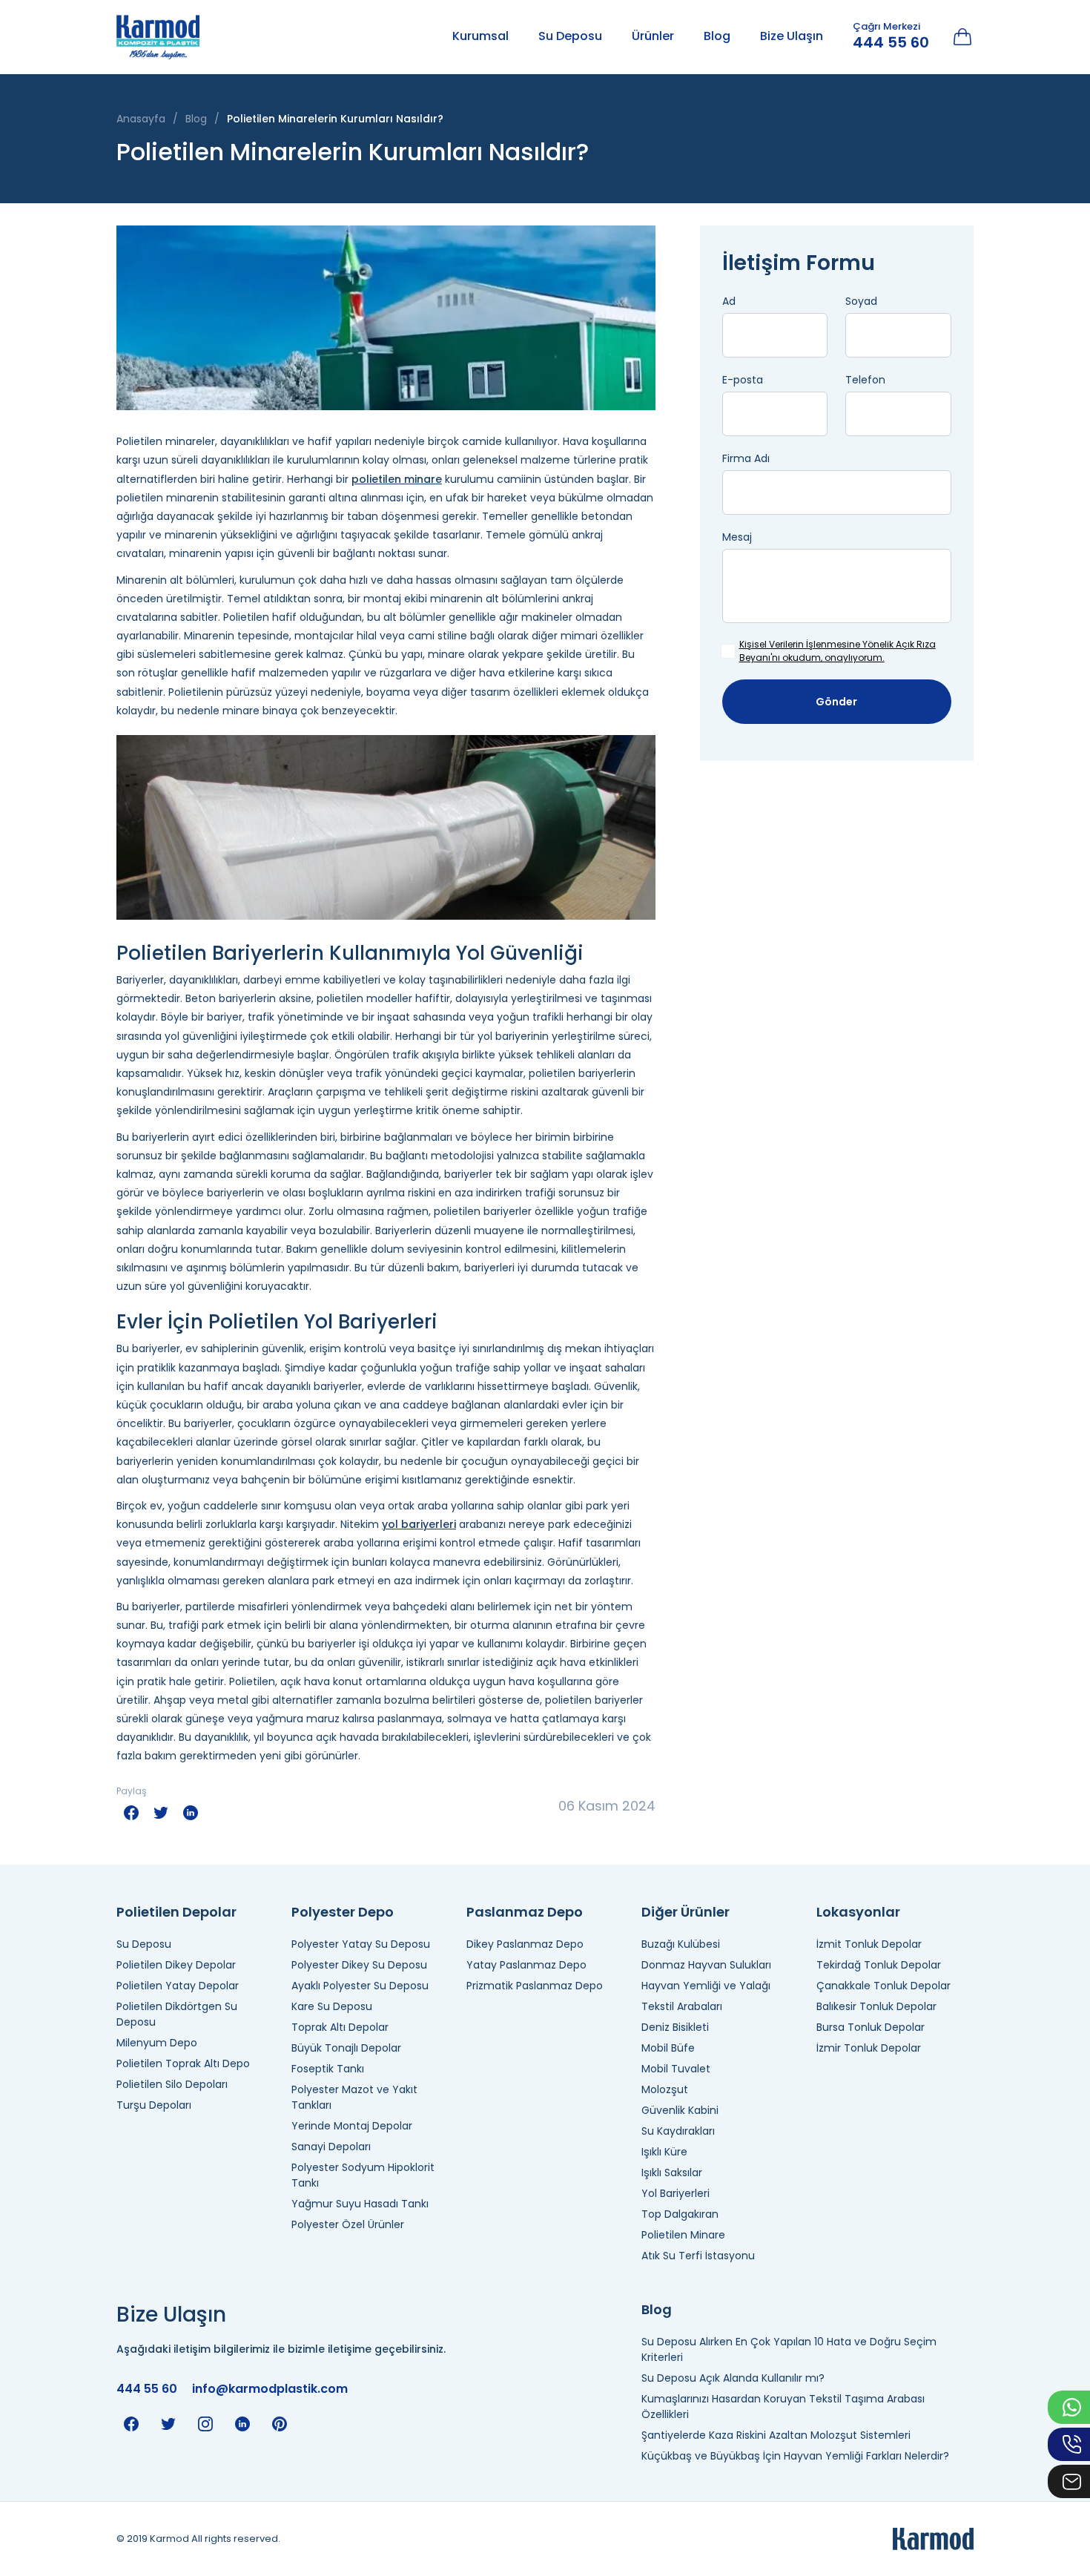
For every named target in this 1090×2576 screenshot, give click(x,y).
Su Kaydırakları (678, 2131)
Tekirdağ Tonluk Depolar (879, 1965)
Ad (729, 301)
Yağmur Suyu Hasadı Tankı (360, 2204)
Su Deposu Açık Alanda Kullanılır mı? (733, 2378)
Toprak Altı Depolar (340, 2027)
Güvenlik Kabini (680, 2110)
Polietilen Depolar (176, 1912)
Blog (717, 36)
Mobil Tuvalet (676, 2069)
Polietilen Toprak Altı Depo (183, 2063)
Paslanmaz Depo (525, 1912)
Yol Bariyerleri (676, 2193)
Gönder (836, 702)
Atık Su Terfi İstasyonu (698, 2256)
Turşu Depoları (154, 2105)
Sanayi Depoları (331, 2147)
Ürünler (653, 36)
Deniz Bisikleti (675, 2027)
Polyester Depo (343, 1912)
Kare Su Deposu (332, 2006)
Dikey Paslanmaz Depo (525, 1944)
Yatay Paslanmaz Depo (526, 1965)
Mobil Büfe (668, 2048)
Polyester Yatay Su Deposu (361, 1944)
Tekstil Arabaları (682, 2006)
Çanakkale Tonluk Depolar (883, 1986)
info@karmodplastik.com (270, 2389)
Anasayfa (141, 119)
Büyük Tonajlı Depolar (346, 2048)
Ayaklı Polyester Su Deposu (360, 1986)
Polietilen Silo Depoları (172, 2084)
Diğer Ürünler (686, 1912)
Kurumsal (480, 36)
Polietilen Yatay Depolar (178, 1986)
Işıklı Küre (664, 2152)
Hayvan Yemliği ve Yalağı (706, 1986)
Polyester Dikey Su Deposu (359, 1965)
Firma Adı (746, 458)
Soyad (861, 301)
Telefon (865, 380)
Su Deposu (570, 36)
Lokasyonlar (858, 1912)
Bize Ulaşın (792, 36)
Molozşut (665, 2089)
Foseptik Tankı (328, 2069)
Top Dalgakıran (680, 2214)
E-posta (743, 380)
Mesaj (737, 537)
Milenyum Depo (157, 2043)
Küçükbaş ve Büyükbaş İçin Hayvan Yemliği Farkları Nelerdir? (795, 2456)
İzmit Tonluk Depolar (869, 1944)
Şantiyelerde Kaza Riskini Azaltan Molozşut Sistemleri (776, 2435)
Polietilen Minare (683, 2235)
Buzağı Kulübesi (681, 1944)
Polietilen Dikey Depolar (176, 1965)
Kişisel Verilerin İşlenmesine (800, 644)
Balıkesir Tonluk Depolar (876, 2006)
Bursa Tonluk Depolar (871, 2027)
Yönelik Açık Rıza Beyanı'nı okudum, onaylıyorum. (838, 651)
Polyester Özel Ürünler (348, 2224)
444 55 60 (891, 42)
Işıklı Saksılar (672, 2173)
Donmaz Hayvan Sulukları (706, 1965)
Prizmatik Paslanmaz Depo (535, 1986)
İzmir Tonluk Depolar (869, 2048)
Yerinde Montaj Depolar (352, 2126)
